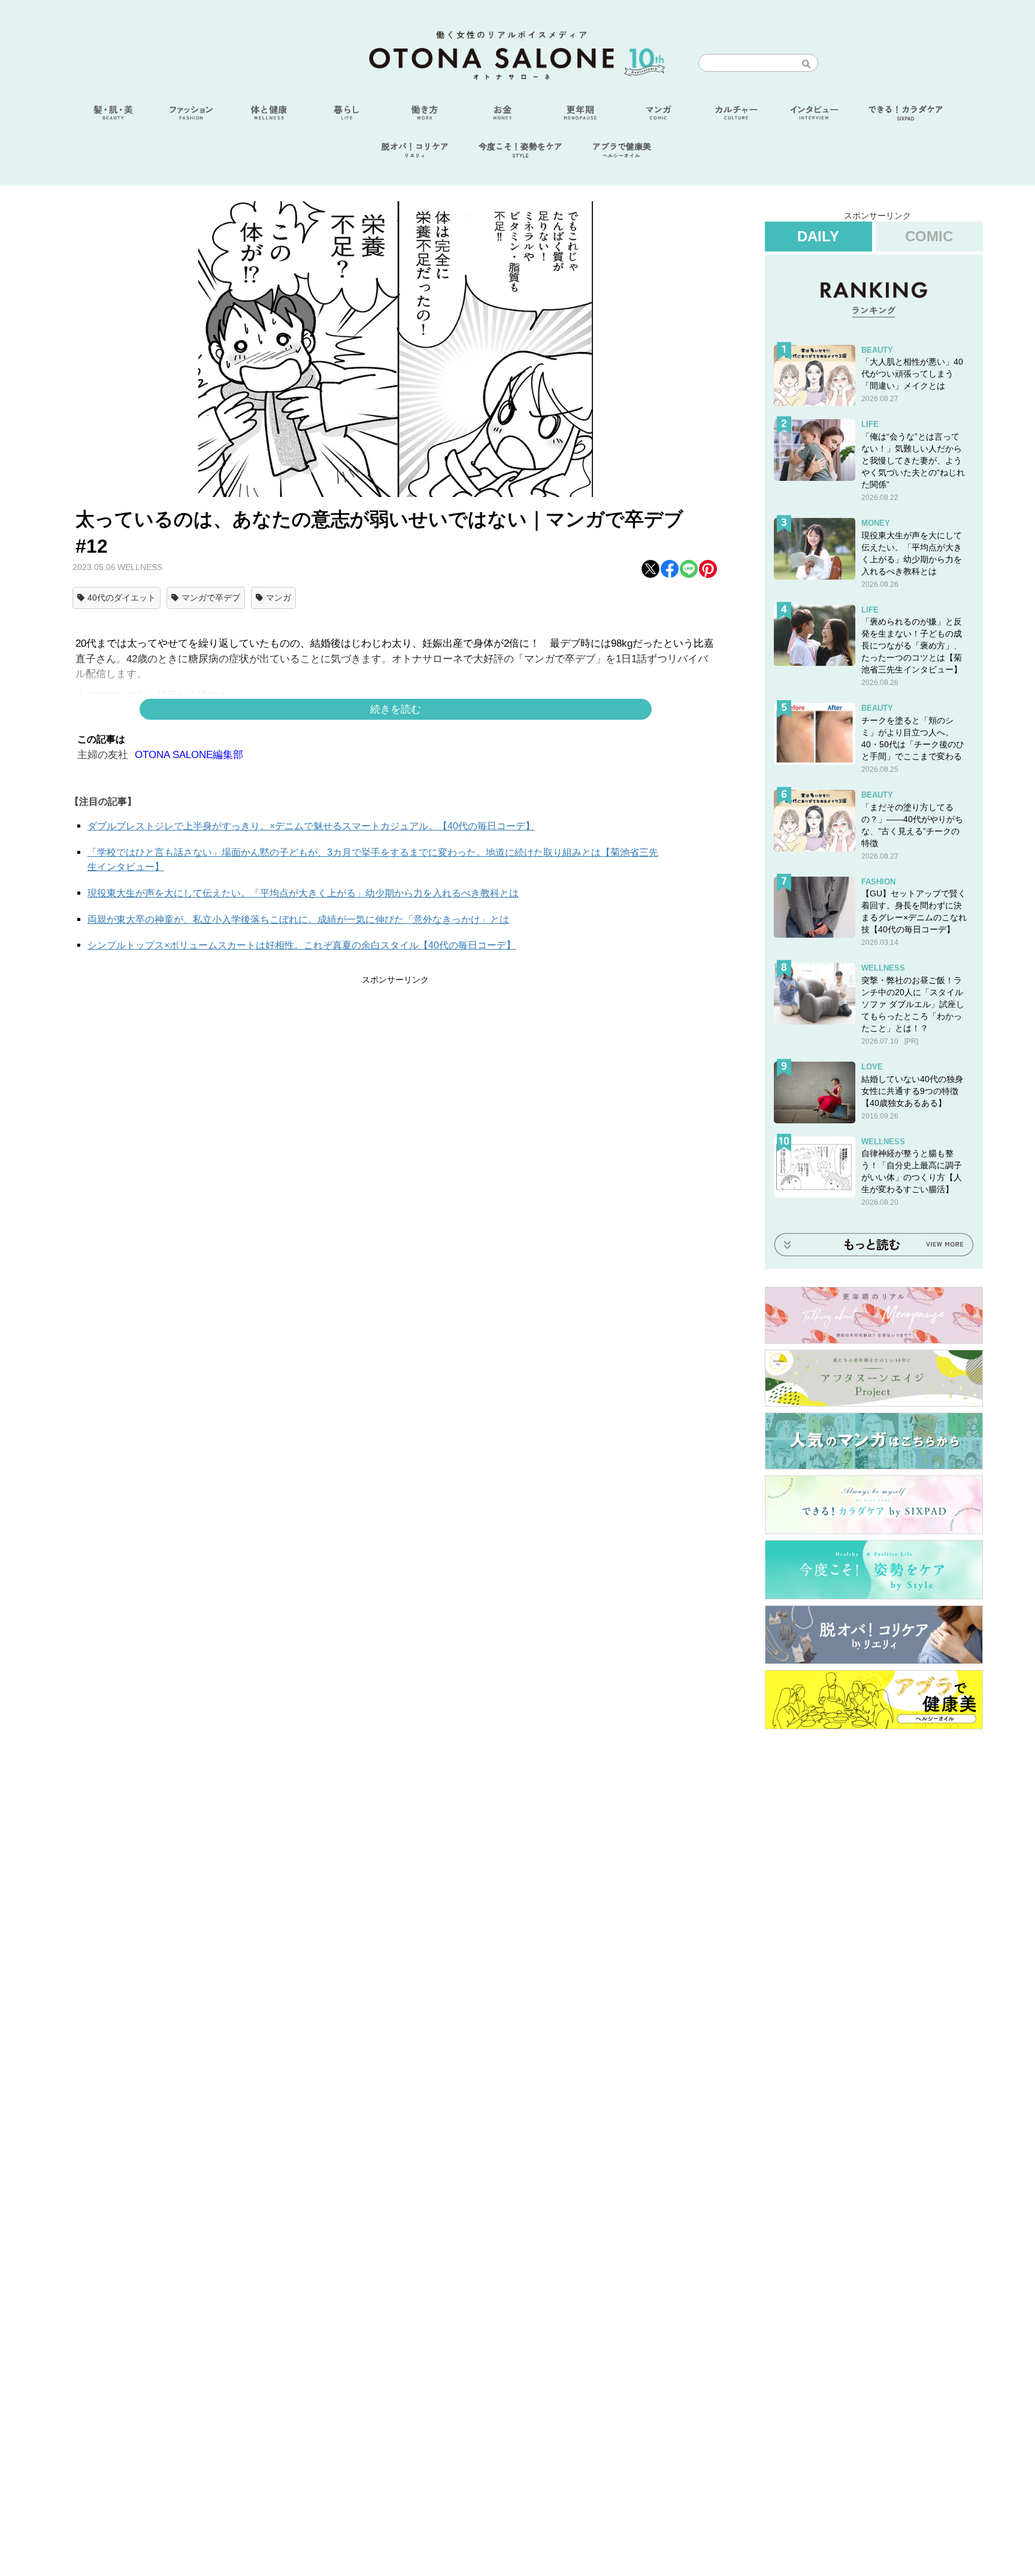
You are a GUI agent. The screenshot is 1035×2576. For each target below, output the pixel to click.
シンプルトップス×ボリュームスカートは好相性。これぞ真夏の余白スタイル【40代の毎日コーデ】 (302, 945)
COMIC (929, 236)
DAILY (818, 236)
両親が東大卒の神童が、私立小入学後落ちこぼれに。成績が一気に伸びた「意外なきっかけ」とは (298, 919)
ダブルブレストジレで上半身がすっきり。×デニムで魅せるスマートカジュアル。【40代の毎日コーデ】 (311, 826)
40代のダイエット (122, 598)
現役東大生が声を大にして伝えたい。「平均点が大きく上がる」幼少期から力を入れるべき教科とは (303, 893)
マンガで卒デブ (211, 598)
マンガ (279, 598)
